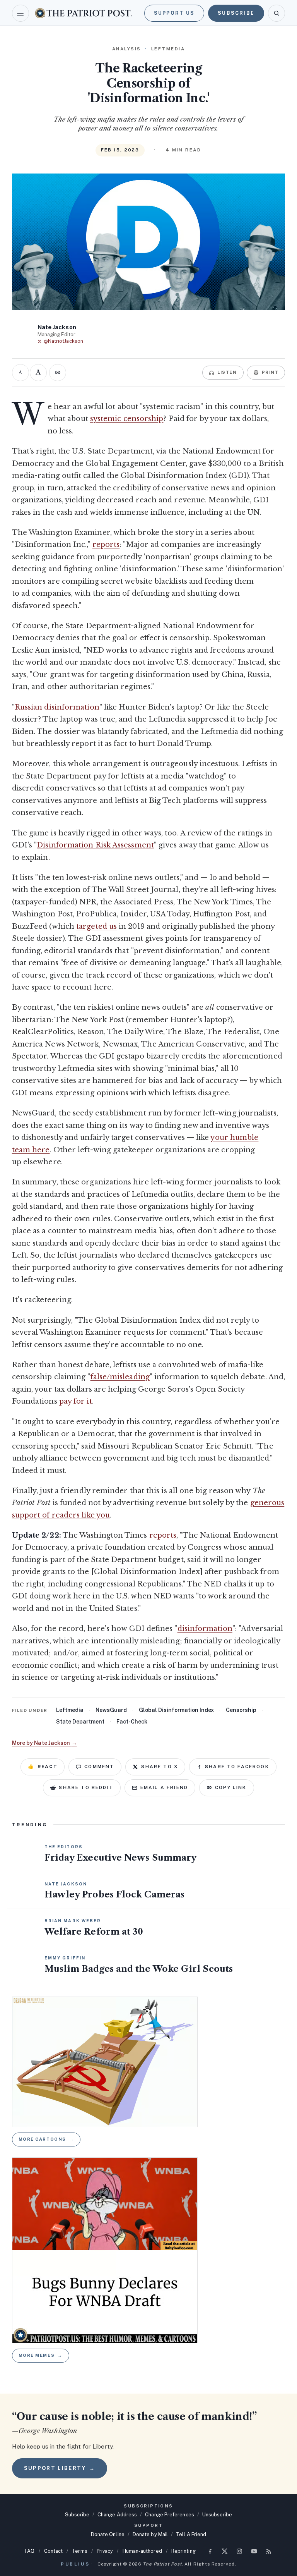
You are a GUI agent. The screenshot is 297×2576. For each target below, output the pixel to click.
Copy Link (231, 1787)
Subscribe (236, 13)
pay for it (76, 1401)
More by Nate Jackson (44, 1743)
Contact (54, 2551)
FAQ (30, 2551)
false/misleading (120, 1377)
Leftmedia (70, 1710)
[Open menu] (20, 13)
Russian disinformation (57, 707)
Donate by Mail (150, 2534)
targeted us (96, 926)
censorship (241, 1710)
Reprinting (183, 2551)
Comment (99, 1767)
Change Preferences (170, 2515)
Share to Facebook (237, 1767)
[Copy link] (58, 373)
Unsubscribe (217, 2515)
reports (106, 545)
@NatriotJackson (63, 341)
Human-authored (142, 2551)
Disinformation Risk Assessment (95, 845)
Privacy (105, 2551)
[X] (225, 2551)
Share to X (160, 1767)
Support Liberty (60, 2468)
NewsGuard (111, 1710)
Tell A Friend (191, 2534)
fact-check (132, 1722)
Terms (79, 2551)
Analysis (127, 49)
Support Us (174, 13)
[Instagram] (239, 2551)
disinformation (205, 1629)
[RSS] (269, 2551)
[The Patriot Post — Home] (84, 13)
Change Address (117, 2515)
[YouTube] (254, 2551)
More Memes (41, 2355)
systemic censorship (127, 419)
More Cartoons (46, 2139)
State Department (80, 1722)
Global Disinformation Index (176, 1710)
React (43, 1767)
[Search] (277, 13)
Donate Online (108, 2534)
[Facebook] (210, 2551)
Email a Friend (164, 1787)
